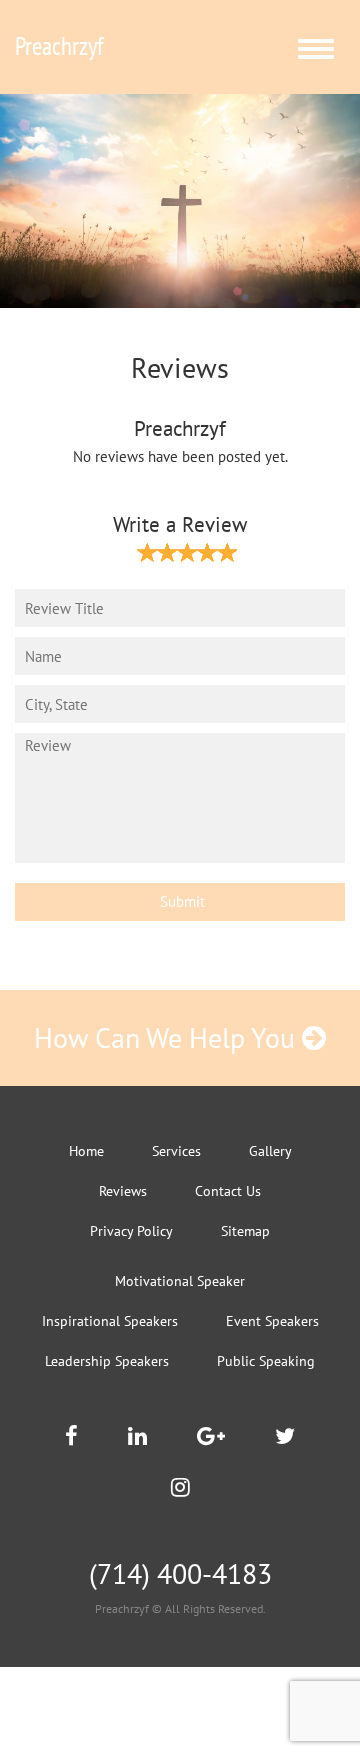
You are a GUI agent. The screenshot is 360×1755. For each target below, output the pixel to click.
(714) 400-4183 (180, 1573)
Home (86, 1151)
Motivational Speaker (180, 1281)
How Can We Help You (168, 1037)
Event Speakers (272, 1321)
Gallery (270, 1151)
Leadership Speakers (107, 1361)
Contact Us (228, 1191)
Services (176, 1151)
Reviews (123, 1191)
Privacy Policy (131, 1231)
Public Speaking (266, 1361)
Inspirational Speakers (110, 1321)
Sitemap (245, 1231)
